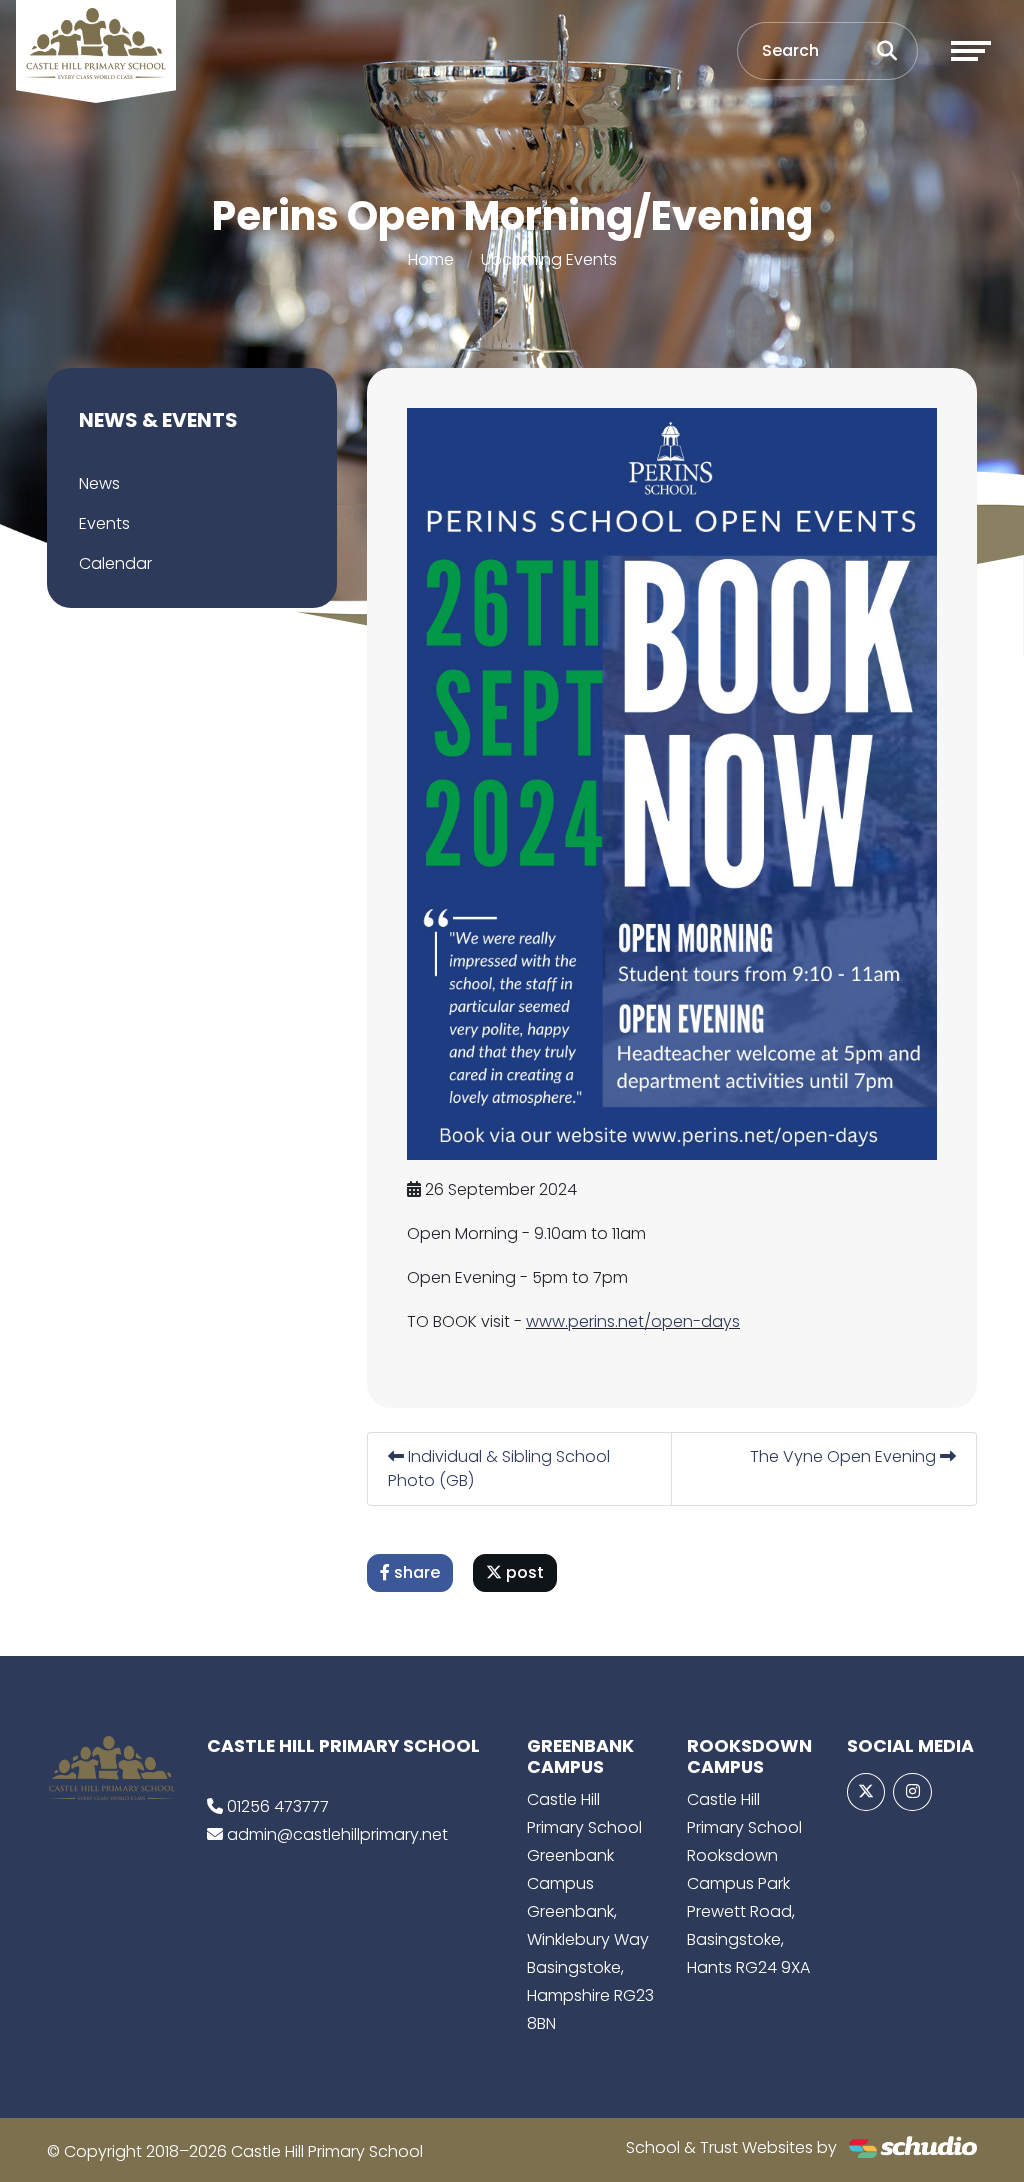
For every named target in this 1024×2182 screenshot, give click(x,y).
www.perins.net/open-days (633, 1321)
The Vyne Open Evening (845, 1456)
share (415, 1572)
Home (431, 259)
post (523, 1572)
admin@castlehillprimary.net (337, 1834)
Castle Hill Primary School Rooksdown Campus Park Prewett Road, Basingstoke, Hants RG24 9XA (748, 1883)
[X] (866, 1792)
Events (104, 523)
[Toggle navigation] (971, 51)
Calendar (115, 563)
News (99, 483)
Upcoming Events (549, 259)
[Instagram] (912, 1792)
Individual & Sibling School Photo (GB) (499, 1468)
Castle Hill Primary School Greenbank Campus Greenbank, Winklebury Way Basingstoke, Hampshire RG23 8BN (590, 1911)
